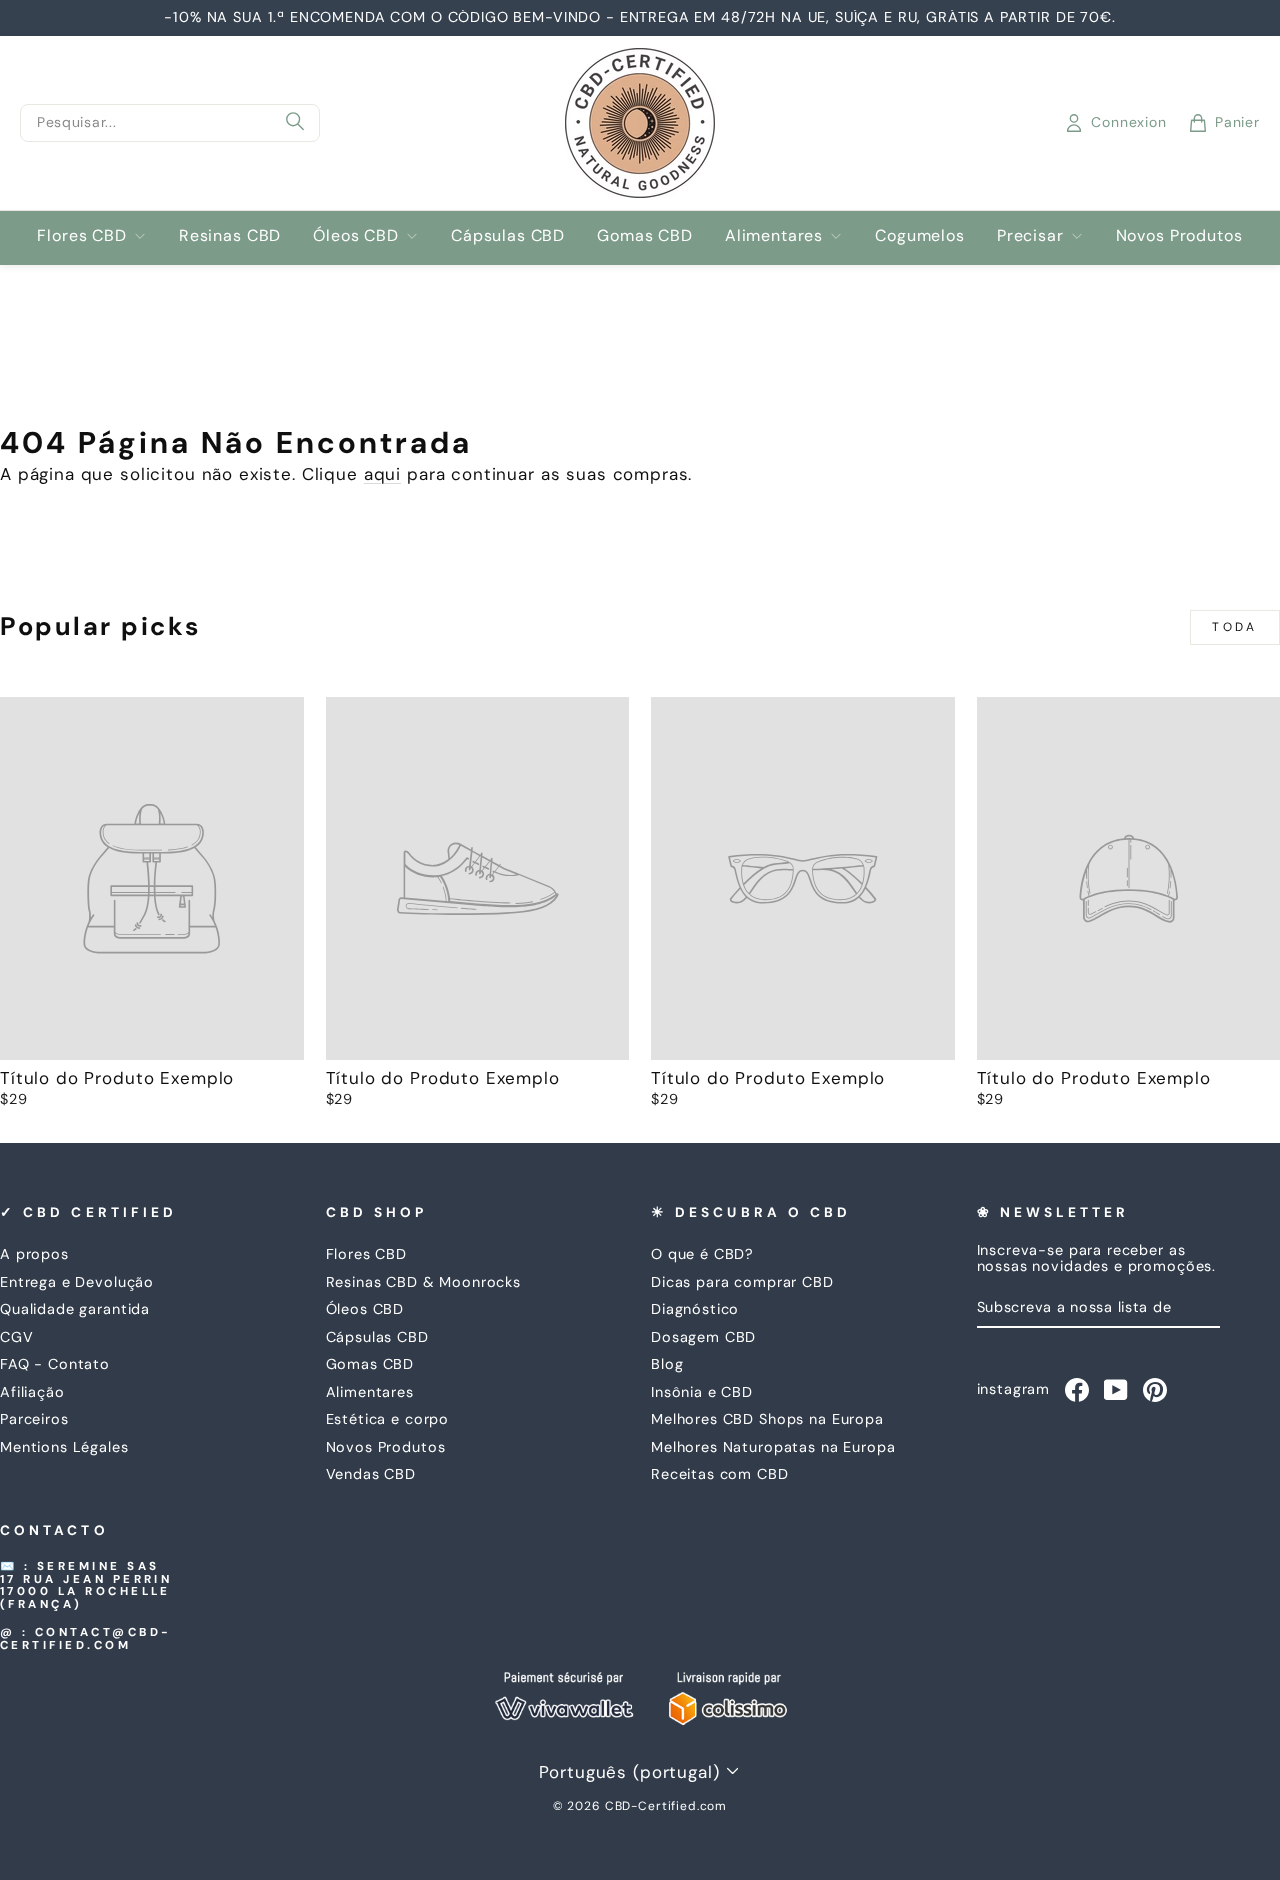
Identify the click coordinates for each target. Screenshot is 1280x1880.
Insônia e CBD (702, 1392)
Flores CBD (82, 235)
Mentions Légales (64, 1447)
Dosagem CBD (703, 1337)
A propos (34, 1254)
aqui (382, 474)
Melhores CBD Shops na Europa (767, 1419)
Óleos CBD (356, 235)
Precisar (1030, 235)
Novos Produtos (1179, 235)
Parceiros (34, 1419)
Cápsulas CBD (508, 235)
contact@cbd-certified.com (86, 1639)
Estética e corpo (388, 1419)
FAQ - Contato (55, 1364)
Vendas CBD (371, 1474)
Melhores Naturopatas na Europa (773, 1447)
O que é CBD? (702, 1254)
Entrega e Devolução (77, 1282)
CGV (17, 1337)
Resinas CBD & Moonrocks (424, 1282)
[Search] (295, 123)
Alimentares (774, 235)
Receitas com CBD (720, 1474)
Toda (1234, 627)
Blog (667, 1364)
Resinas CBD (230, 235)
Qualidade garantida (75, 1309)
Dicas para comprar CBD (742, 1282)
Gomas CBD (645, 235)
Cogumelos (920, 235)
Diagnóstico (695, 1309)
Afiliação (32, 1392)
